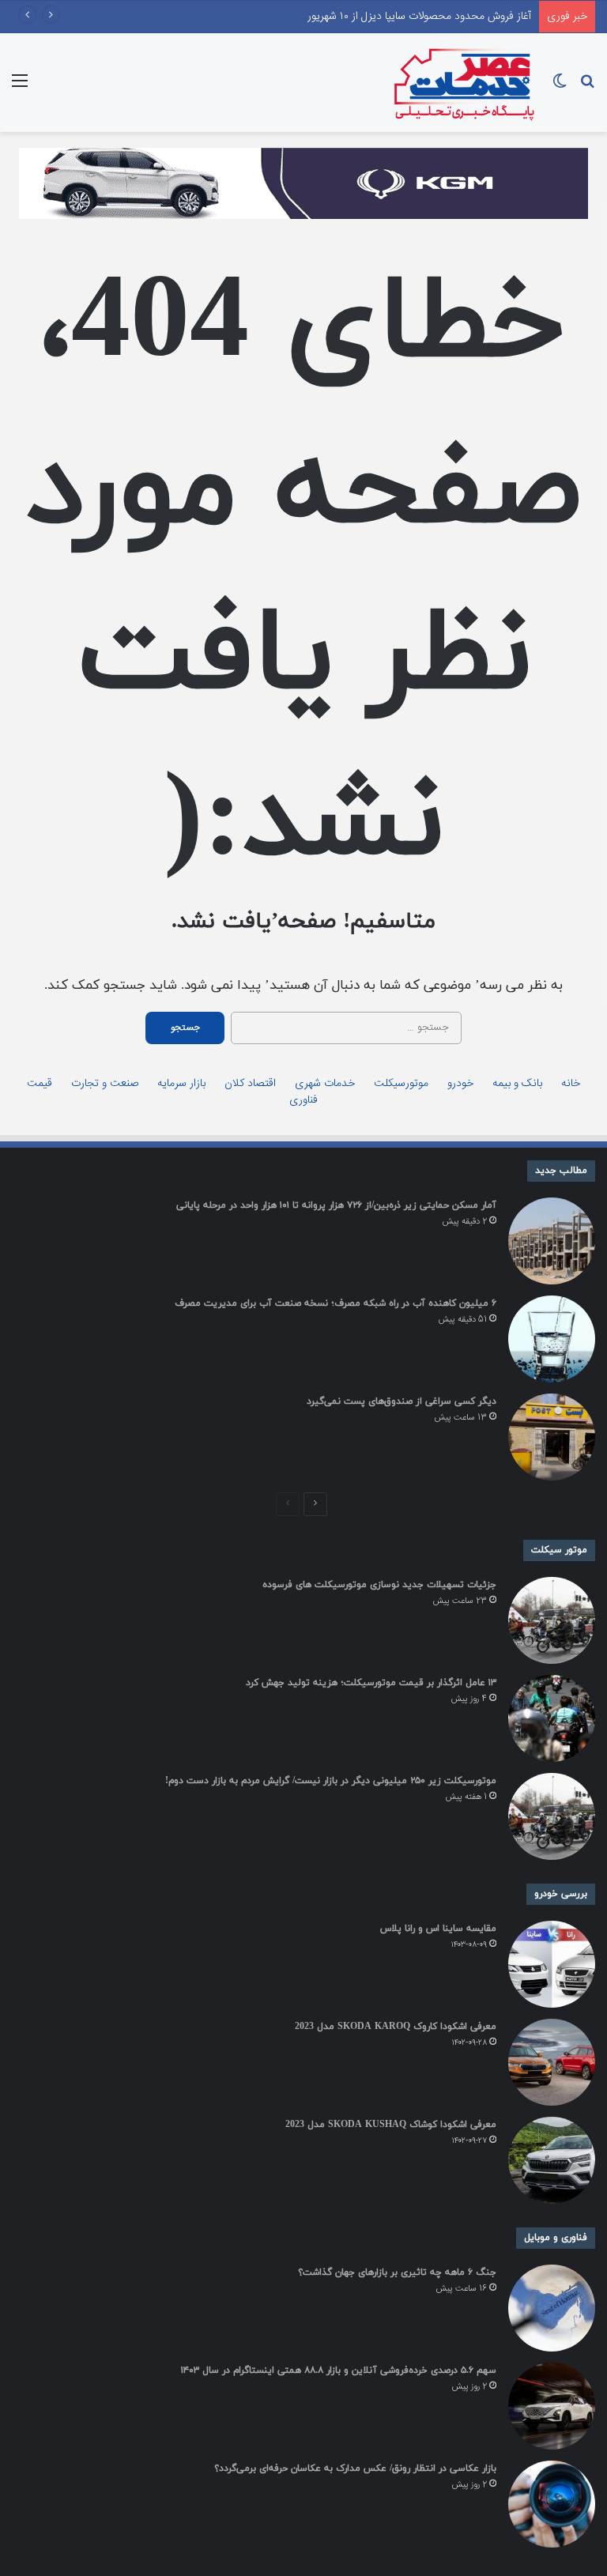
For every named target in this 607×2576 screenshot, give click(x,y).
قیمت (40, 1084)
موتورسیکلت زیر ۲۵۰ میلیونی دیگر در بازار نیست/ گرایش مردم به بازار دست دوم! (331, 1781)
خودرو (460, 1084)
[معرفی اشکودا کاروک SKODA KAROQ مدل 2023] (552, 2062)
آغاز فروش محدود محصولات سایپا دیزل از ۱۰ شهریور (419, 17)
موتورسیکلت (401, 1084)
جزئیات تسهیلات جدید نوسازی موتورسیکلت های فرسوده (379, 1585)
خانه (571, 1084)
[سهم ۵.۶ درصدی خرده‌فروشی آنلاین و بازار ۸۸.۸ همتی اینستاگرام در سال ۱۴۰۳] (552, 2406)
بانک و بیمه (517, 1084)
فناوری (303, 1101)
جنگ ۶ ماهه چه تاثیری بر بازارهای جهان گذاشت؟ (397, 2272)
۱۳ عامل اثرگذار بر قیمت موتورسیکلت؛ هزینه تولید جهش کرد (371, 1683)
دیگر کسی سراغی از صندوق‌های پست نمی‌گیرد (402, 1401)
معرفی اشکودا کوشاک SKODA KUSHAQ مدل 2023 (391, 2125)
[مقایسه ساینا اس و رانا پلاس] (552, 1964)
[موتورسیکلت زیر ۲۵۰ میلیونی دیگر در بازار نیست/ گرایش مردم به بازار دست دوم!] (552, 1816)
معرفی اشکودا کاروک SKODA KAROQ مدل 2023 (396, 2027)
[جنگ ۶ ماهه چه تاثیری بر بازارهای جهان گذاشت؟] (552, 2308)
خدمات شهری (325, 1084)
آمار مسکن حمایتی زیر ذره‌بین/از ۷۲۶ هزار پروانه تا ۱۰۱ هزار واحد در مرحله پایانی (336, 1205)
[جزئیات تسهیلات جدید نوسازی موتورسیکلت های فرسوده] (552, 1620)
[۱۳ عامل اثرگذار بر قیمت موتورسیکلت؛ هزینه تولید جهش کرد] (552, 1718)
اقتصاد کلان (250, 1084)
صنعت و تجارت (105, 1084)
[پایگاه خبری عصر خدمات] (465, 83)
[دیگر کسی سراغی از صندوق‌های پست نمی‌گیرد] (552, 1437)
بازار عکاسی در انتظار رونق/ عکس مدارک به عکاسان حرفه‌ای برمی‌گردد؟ (355, 2469)
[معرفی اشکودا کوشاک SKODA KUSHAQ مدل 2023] (552, 2160)
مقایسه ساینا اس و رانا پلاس (438, 1929)
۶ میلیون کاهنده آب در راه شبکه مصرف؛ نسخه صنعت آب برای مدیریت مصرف (336, 1303)
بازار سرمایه (181, 1084)
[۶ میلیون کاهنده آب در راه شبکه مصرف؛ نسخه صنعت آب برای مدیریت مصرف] (552, 1339)
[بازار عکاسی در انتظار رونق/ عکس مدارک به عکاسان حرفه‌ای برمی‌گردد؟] (552, 2504)
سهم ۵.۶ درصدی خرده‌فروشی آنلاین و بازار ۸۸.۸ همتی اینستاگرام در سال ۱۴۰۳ (339, 2370)
